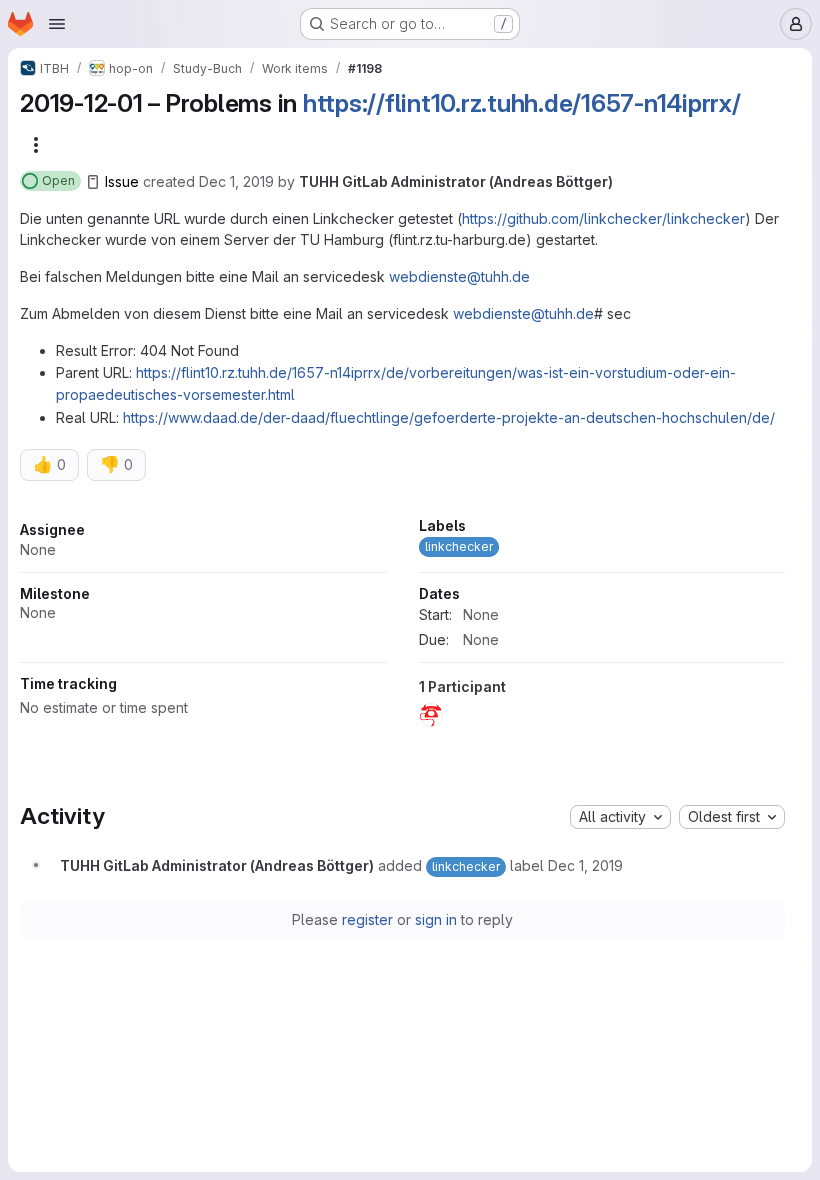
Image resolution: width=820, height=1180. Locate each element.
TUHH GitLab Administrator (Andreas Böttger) (456, 181)
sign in (436, 919)
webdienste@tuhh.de (459, 276)
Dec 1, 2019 (236, 181)
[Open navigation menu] (57, 24)
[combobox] (620, 817)
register (367, 919)
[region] (402, 628)
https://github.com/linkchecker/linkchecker (603, 218)
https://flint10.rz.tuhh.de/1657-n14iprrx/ (522, 103)
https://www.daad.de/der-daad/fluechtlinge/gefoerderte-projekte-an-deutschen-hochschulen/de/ (449, 417)
